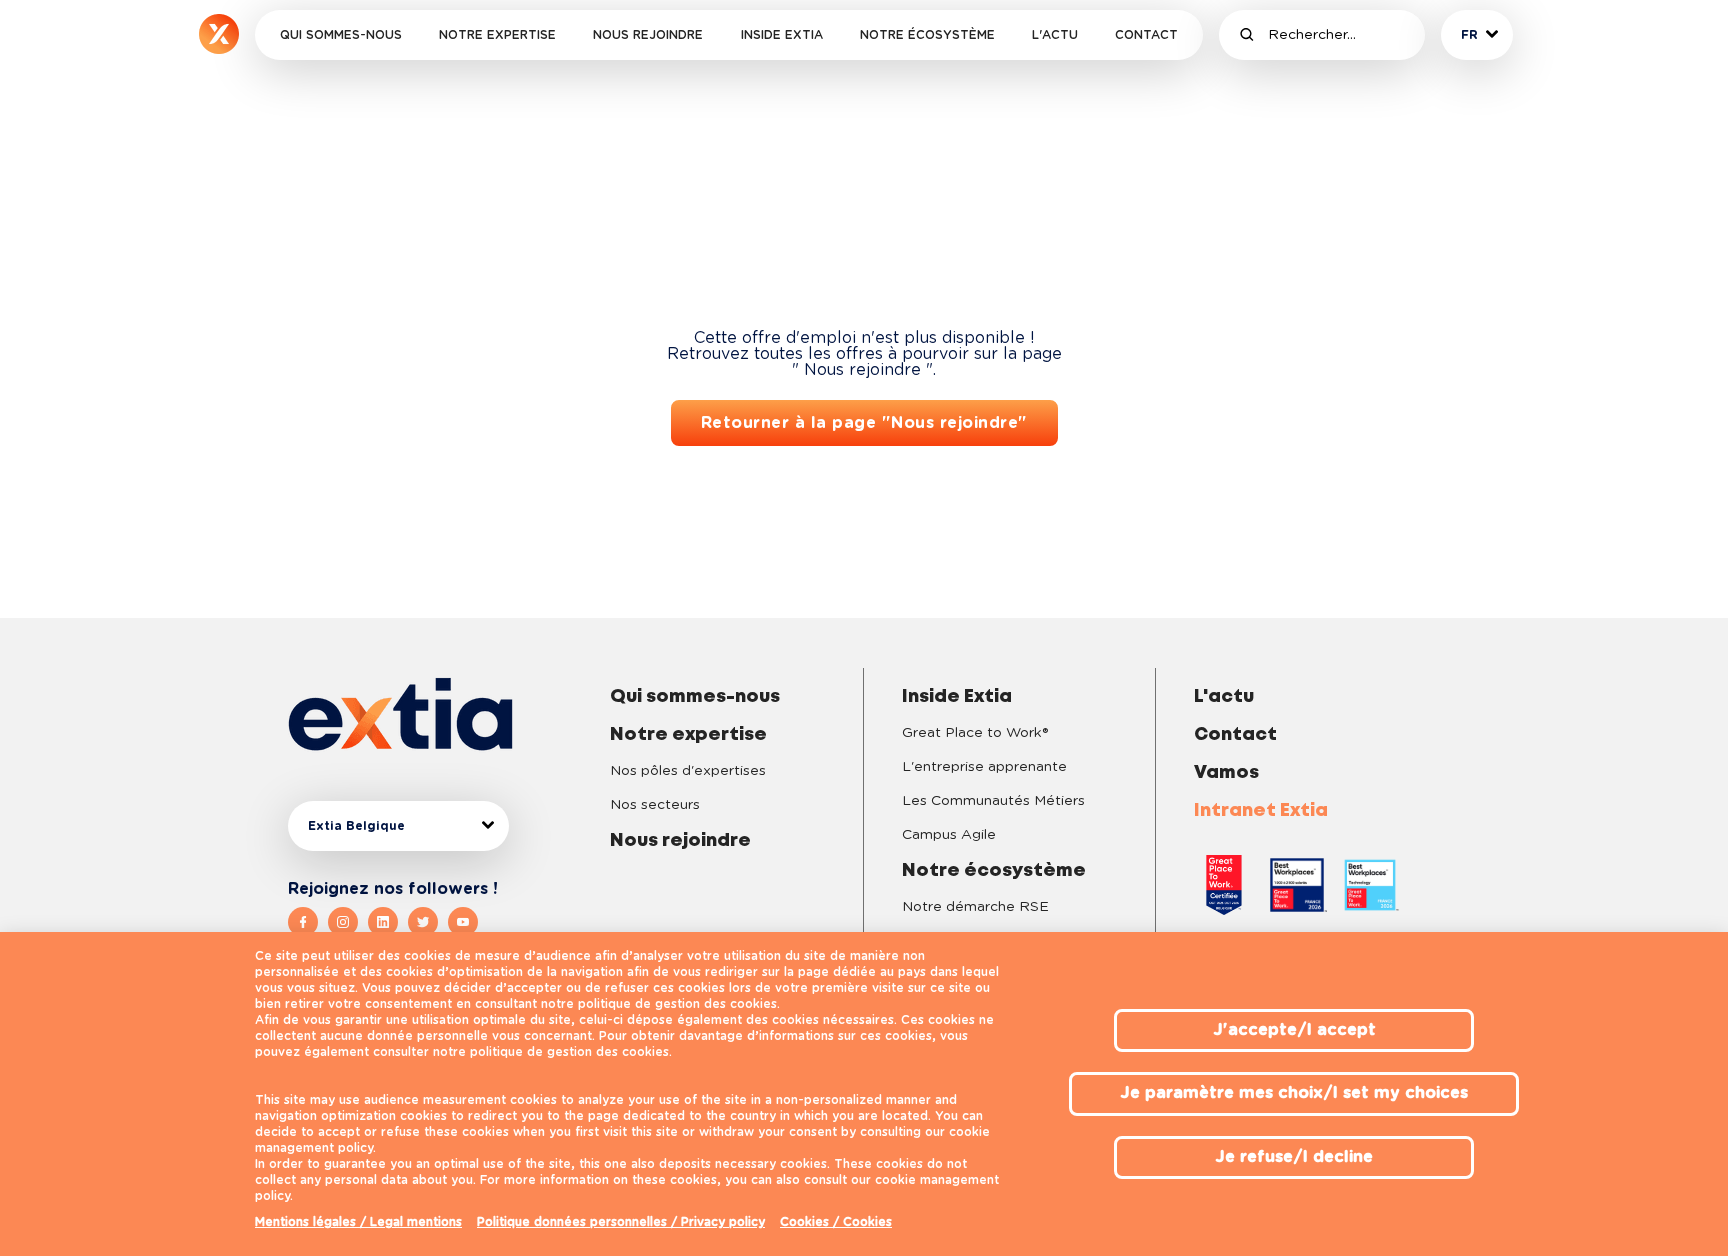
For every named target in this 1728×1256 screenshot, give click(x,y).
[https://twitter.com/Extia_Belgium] (428, 922)
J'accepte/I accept (1294, 1030)
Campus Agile (949, 835)
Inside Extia (782, 35)
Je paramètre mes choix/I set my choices (1294, 1093)
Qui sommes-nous (341, 35)
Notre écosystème (927, 35)
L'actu (1055, 35)
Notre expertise (497, 35)
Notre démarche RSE (975, 907)
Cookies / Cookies (836, 1222)
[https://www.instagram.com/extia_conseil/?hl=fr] (348, 922)
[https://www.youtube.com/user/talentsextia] (463, 922)
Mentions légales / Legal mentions (358, 1222)
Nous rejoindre (648, 35)
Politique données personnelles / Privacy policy (621, 1222)
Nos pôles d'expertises (688, 771)
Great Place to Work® (975, 733)
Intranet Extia (1261, 811)
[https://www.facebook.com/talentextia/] (308, 922)
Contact (1146, 35)
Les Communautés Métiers (993, 801)
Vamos (1226, 773)
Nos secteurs (655, 805)
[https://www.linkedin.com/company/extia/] (388, 922)
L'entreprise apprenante (984, 767)
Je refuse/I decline (1294, 1157)
